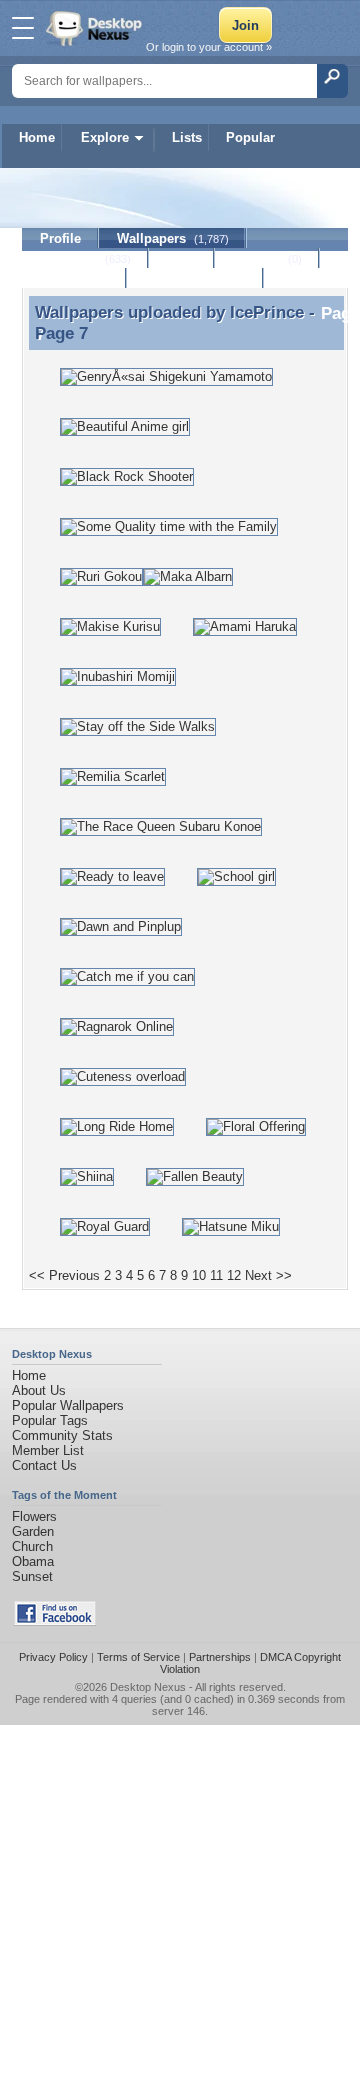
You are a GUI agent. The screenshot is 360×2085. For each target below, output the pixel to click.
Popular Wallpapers (68, 1405)
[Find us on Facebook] (55, 1621)
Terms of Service (138, 1657)
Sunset (32, 1576)
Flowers (34, 1516)
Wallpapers (173, 238)
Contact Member (195, 278)
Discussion (74, 278)
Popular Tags (50, 1420)
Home (37, 137)
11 (216, 1275)
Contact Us (44, 1465)
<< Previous (64, 1275)
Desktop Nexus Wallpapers (96, 28)
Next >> (268, 1275)
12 (234, 1275)
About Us (39, 1390)
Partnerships (220, 1657)
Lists (187, 137)
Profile (60, 238)
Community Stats (62, 1435)
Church (32, 1546)
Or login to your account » (209, 47)
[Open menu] (23, 28)
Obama (33, 1561)
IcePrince (267, 312)
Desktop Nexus (148, 1687)
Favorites (85, 258)
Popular (250, 137)
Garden (33, 1531)
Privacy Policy (53, 1657)
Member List (48, 1450)
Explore (105, 137)
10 (199, 1275)
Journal (267, 258)
